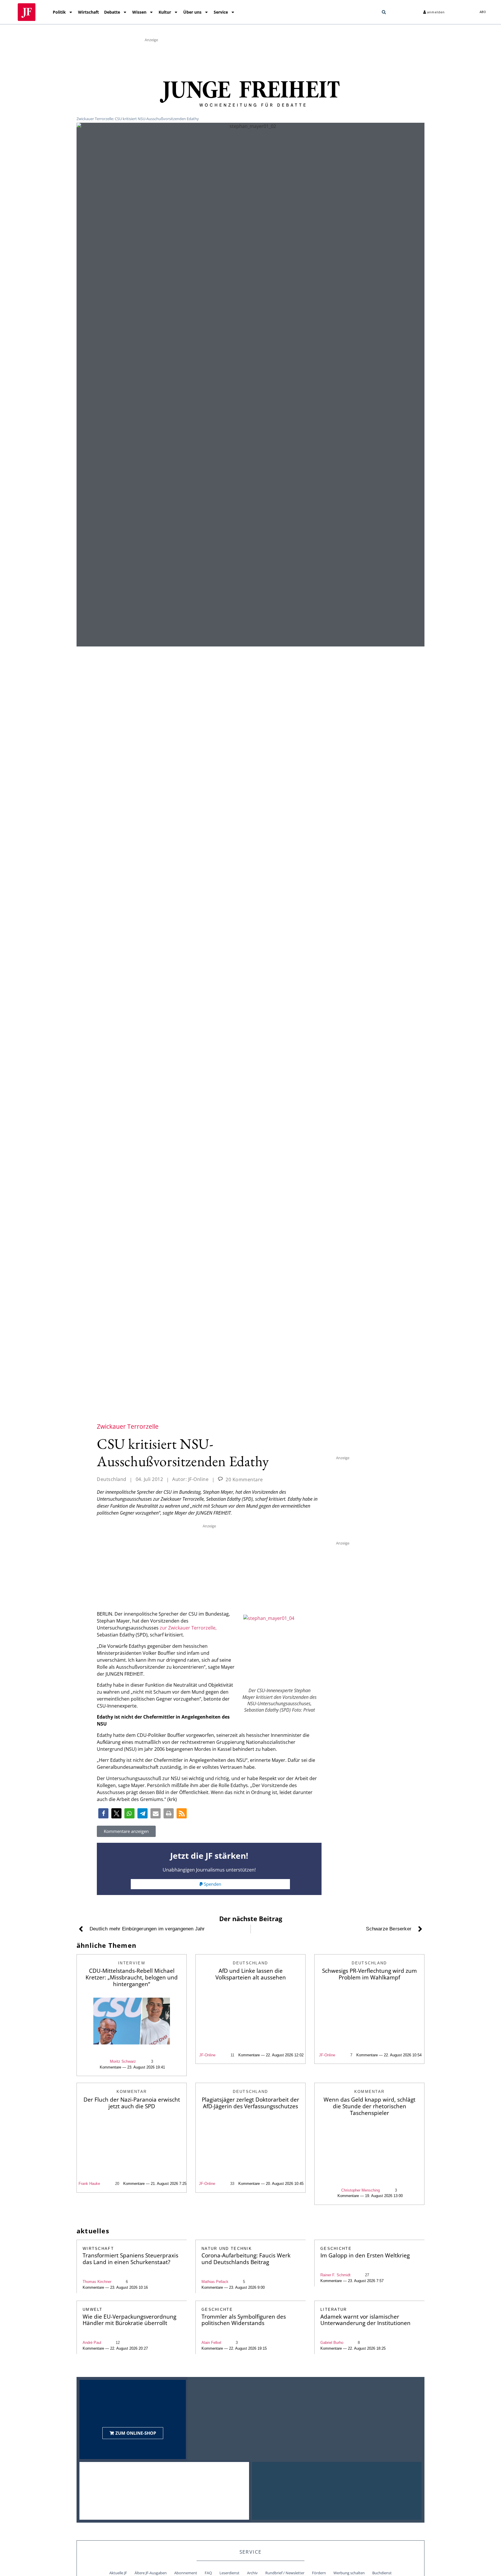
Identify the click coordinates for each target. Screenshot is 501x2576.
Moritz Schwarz (123, 2061)
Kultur (165, 12)
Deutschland (112, 1479)
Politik (59, 12)
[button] (384, 12)
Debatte (112, 12)
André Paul (92, 2343)
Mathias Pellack (215, 2282)
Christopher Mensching (361, 2190)
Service (221, 12)
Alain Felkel (211, 2343)
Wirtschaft (88, 12)
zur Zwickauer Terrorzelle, (188, 1628)
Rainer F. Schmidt (335, 2275)
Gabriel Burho (332, 2343)
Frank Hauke (89, 2184)
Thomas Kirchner (97, 2282)
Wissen (139, 12)
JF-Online (207, 2055)
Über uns (192, 12)
